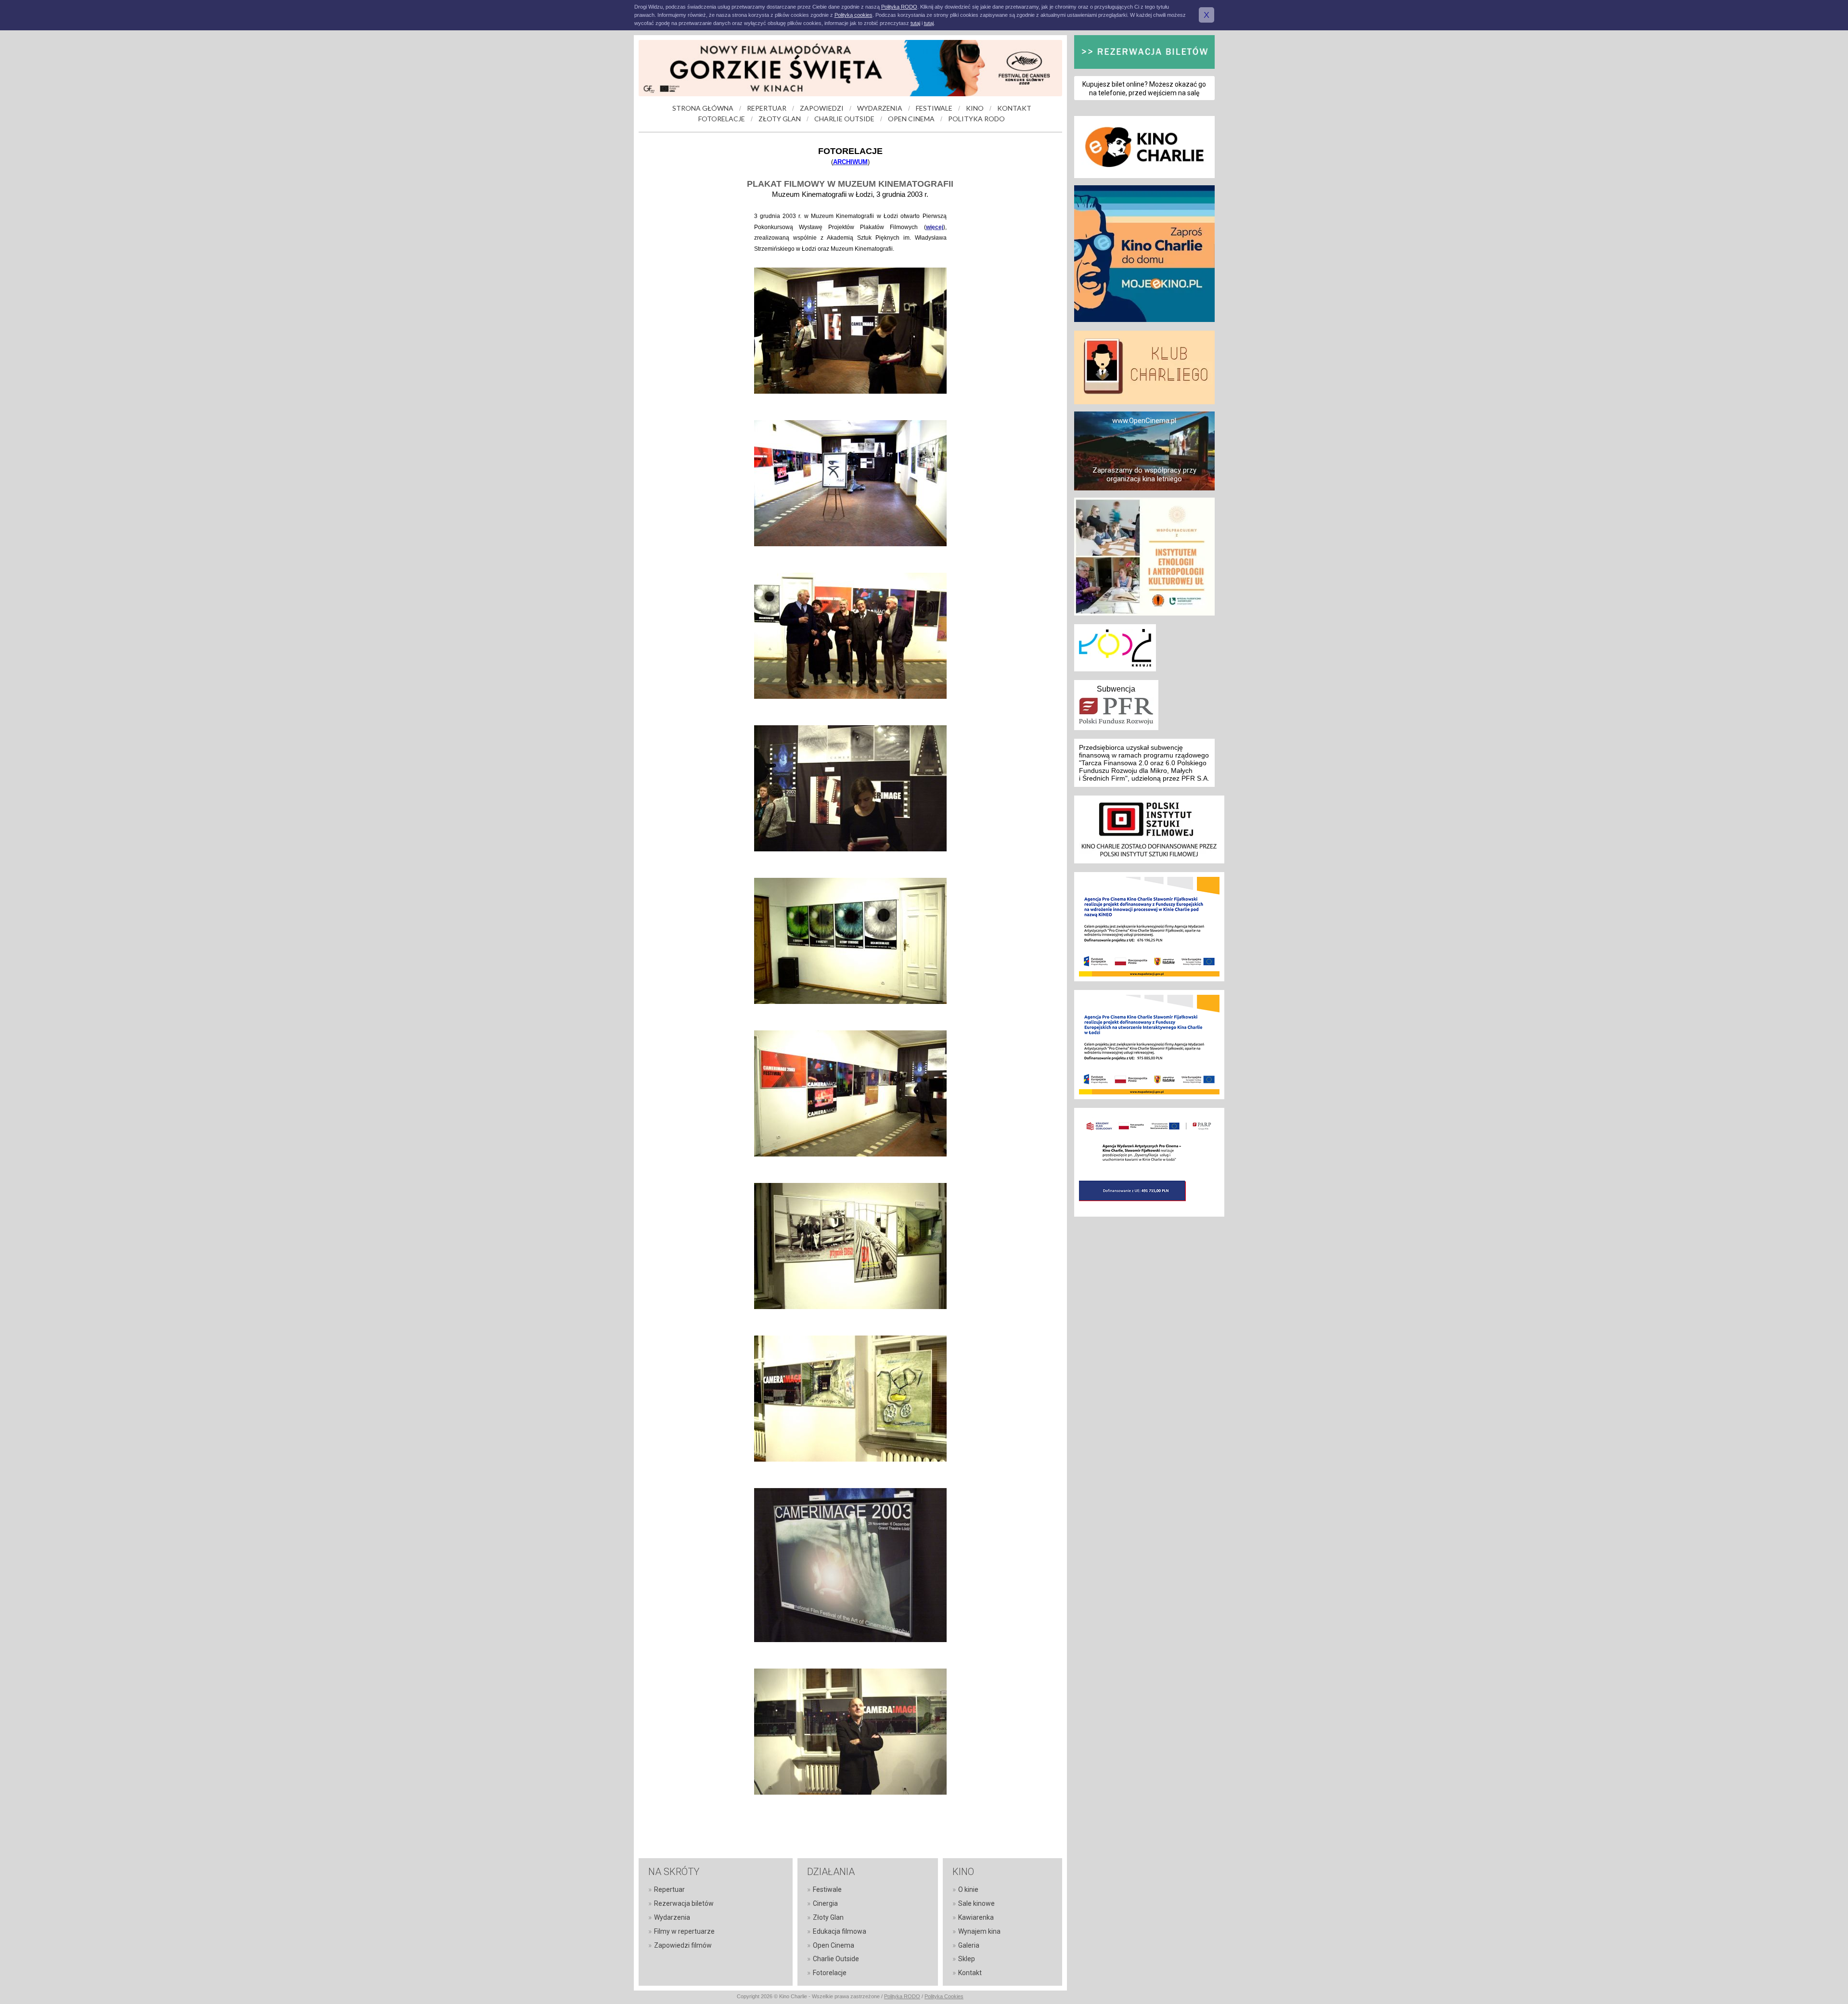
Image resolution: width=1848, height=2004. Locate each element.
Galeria (969, 1945)
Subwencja (1116, 689)
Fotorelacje (830, 1973)
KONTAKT (1014, 108)
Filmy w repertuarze (684, 1931)
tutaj (915, 23)
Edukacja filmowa (840, 1931)
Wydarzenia (672, 1917)
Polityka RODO (902, 1996)
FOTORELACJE (722, 119)
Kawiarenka (976, 1917)
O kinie (968, 1889)
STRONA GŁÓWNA (703, 108)
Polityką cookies (853, 15)
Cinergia (825, 1903)
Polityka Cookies (944, 1996)
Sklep (967, 1959)
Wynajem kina (979, 1931)
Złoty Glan (828, 1917)
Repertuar (669, 1889)
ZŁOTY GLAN (780, 119)
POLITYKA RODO (976, 119)
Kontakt (970, 1973)
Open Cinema (834, 1945)
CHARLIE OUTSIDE (844, 119)
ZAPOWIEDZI (822, 108)
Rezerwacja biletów (684, 1903)
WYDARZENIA (880, 108)
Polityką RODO (899, 7)
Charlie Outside (836, 1959)
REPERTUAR (767, 108)
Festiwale (827, 1889)
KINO (975, 108)
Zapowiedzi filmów (683, 1945)
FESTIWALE (934, 108)
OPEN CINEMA (911, 119)
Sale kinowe (976, 1903)
